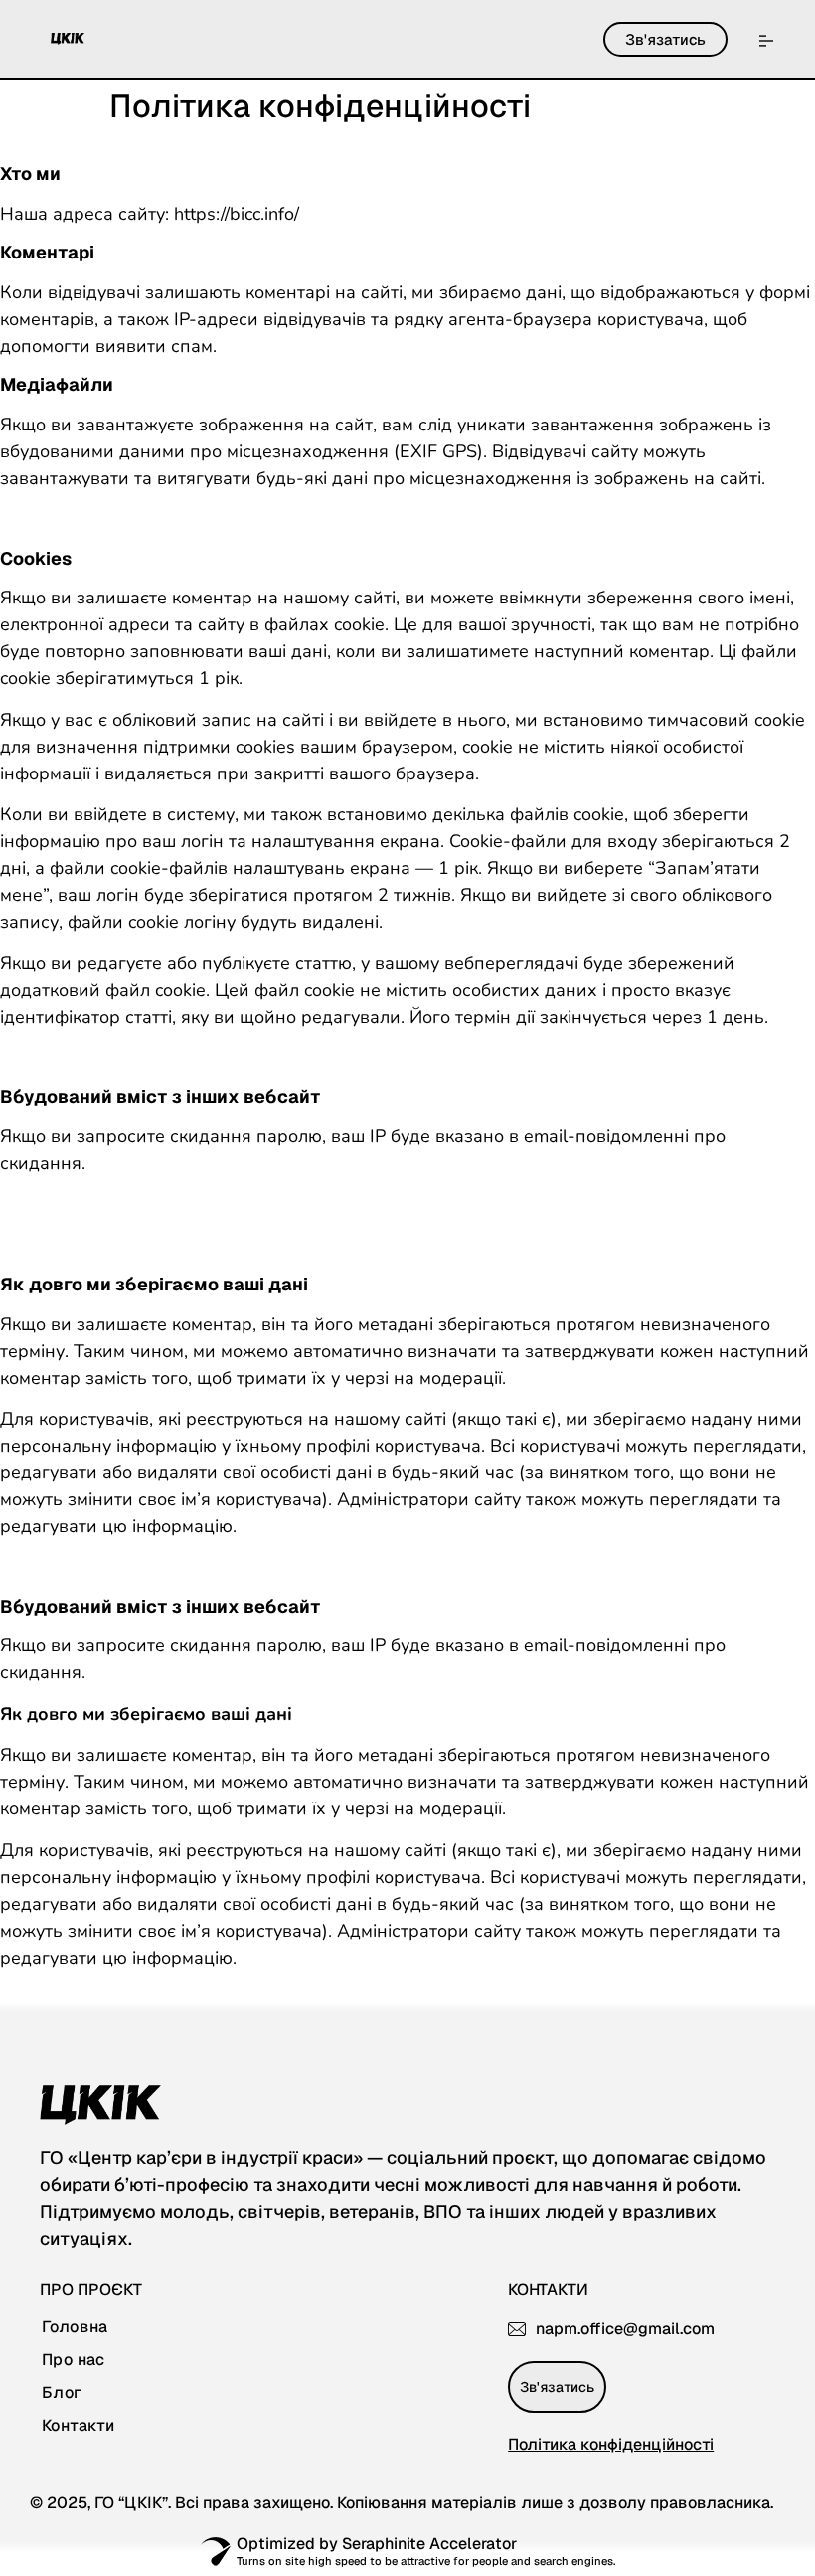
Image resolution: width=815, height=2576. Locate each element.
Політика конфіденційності (611, 2444)
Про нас (74, 2360)
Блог (62, 2393)
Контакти (78, 2426)
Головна (75, 2327)
